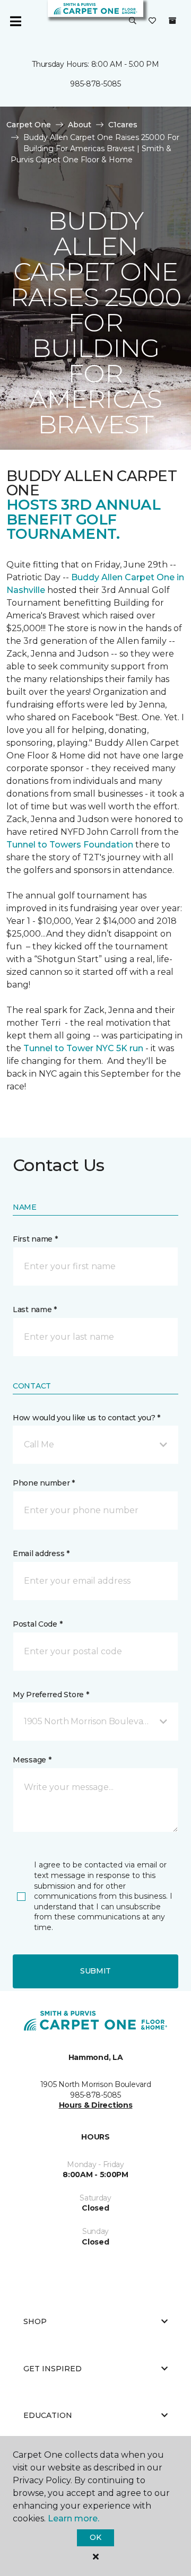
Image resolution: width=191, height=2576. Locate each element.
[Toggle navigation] (15, 21)
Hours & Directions (96, 2105)
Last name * (35, 1309)
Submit (95, 1971)
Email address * (41, 1553)
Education (48, 2415)
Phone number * (44, 1483)
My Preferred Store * (51, 1695)
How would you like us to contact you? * (86, 1418)
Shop (35, 2321)
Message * (32, 1760)
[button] (133, 21)
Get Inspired (53, 2369)
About (80, 125)
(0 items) (172, 21)
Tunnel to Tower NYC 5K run (83, 1048)
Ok (95, 2537)
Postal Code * (37, 1624)
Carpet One (29, 125)
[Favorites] (152, 21)
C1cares (123, 125)
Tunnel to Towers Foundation (70, 845)
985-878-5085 (95, 84)
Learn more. (73, 2518)
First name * (35, 1239)
